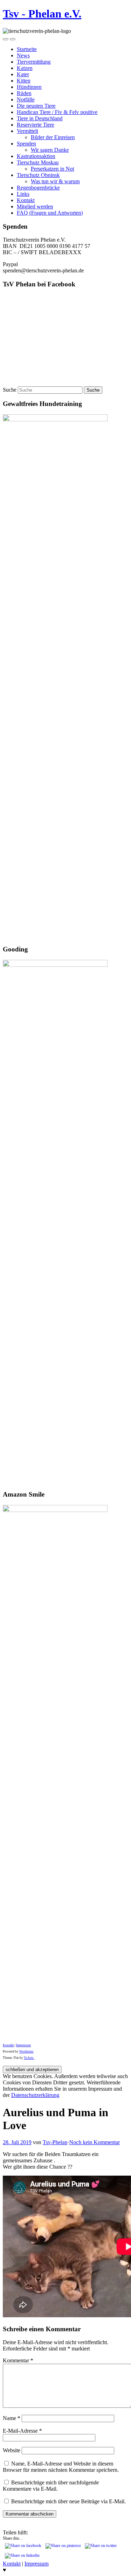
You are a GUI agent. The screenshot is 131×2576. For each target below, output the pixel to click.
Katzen (25, 68)
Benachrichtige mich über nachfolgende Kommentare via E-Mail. (51, 2486)
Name (12, 2418)
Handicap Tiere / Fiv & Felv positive (57, 112)
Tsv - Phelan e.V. (42, 14)
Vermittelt (27, 131)
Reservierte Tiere (35, 125)
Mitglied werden (35, 206)
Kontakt (26, 200)
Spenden (26, 144)
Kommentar (18, 2360)
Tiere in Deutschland (40, 118)
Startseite (27, 49)
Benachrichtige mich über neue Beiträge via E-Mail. (68, 2501)
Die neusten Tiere (36, 106)
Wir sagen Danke (50, 150)
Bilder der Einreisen (53, 137)
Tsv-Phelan (55, 2142)
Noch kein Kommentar (94, 2142)
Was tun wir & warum (55, 181)
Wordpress (26, 2051)
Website (12, 2450)
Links (23, 194)
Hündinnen (29, 87)
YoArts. (29, 2058)
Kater (23, 74)
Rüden (24, 93)
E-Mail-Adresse (22, 2431)
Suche (10, 390)
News (23, 55)
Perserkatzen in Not (52, 169)
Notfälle (26, 99)
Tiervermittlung (34, 62)
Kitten (24, 81)
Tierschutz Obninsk (38, 175)
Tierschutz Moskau (38, 162)
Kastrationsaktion (36, 156)
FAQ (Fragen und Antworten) (50, 213)
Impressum (23, 2045)
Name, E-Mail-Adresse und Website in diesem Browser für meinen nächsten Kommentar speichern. (61, 2467)
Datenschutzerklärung (35, 2095)
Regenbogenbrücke (38, 188)
